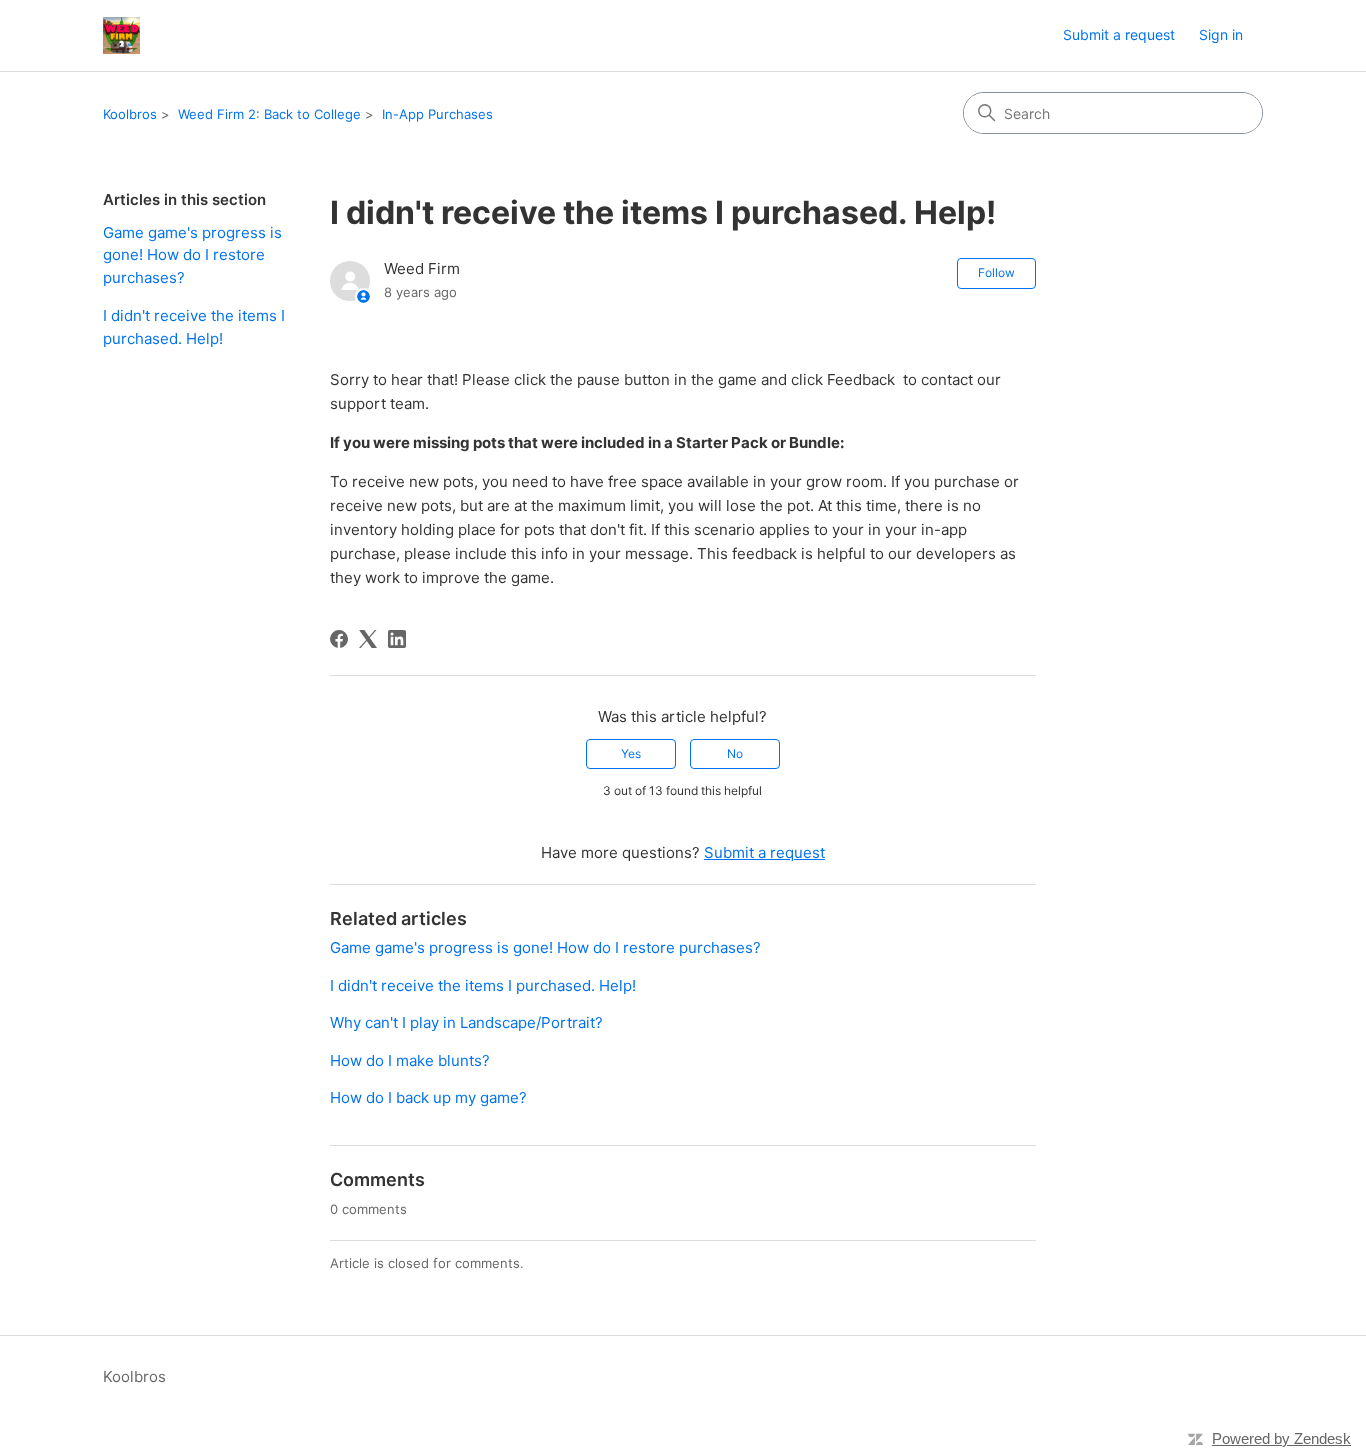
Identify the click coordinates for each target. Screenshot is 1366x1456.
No (735, 753)
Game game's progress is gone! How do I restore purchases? (192, 255)
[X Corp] (368, 639)
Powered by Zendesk (1281, 1438)
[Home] (121, 35)
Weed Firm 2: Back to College (269, 114)
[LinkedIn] (397, 639)
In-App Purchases (437, 114)
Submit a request (1119, 34)
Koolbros (130, 114)
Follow (996, 272)
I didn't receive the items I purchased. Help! (194, 327)
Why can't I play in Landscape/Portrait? (466, 1022)
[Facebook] (339, 639)
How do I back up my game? (428, 1097)
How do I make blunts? (410, 1060)
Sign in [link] (1221, 34)
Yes (631, 753)
